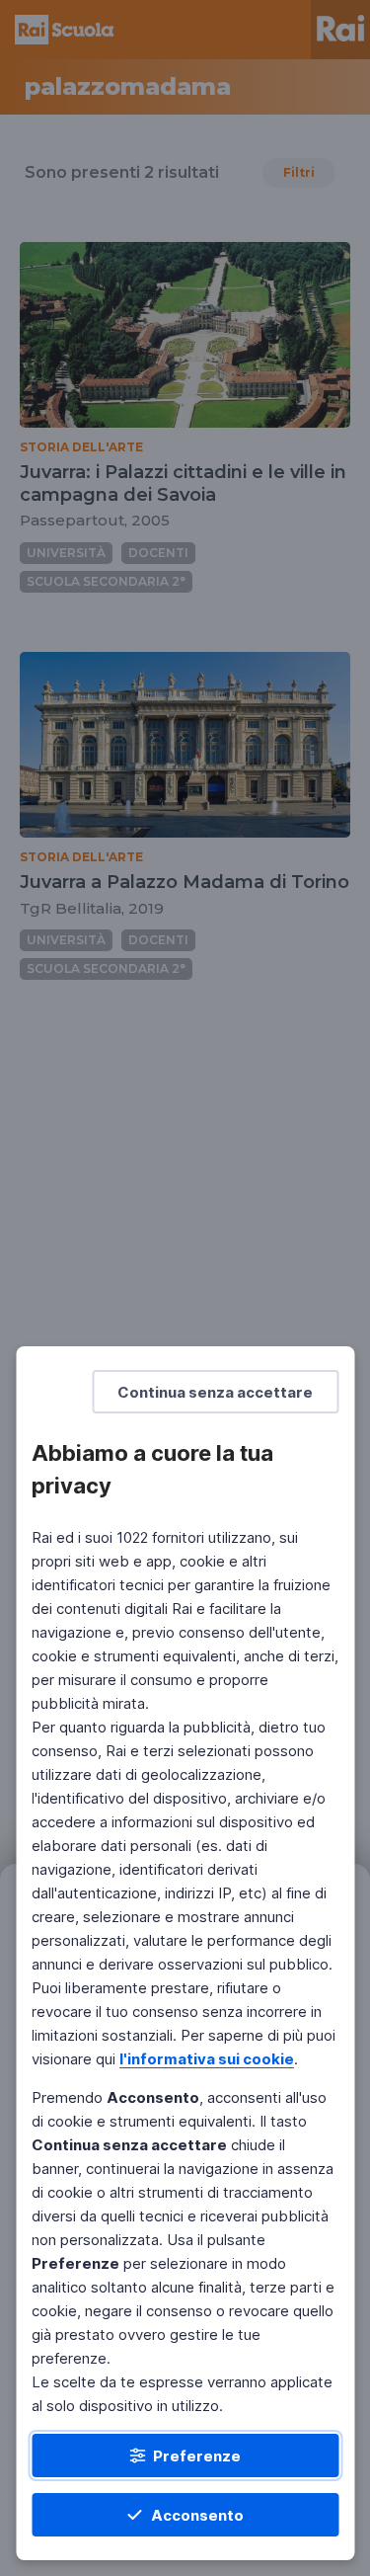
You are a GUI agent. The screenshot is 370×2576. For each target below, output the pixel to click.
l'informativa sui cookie (207, 2059)
